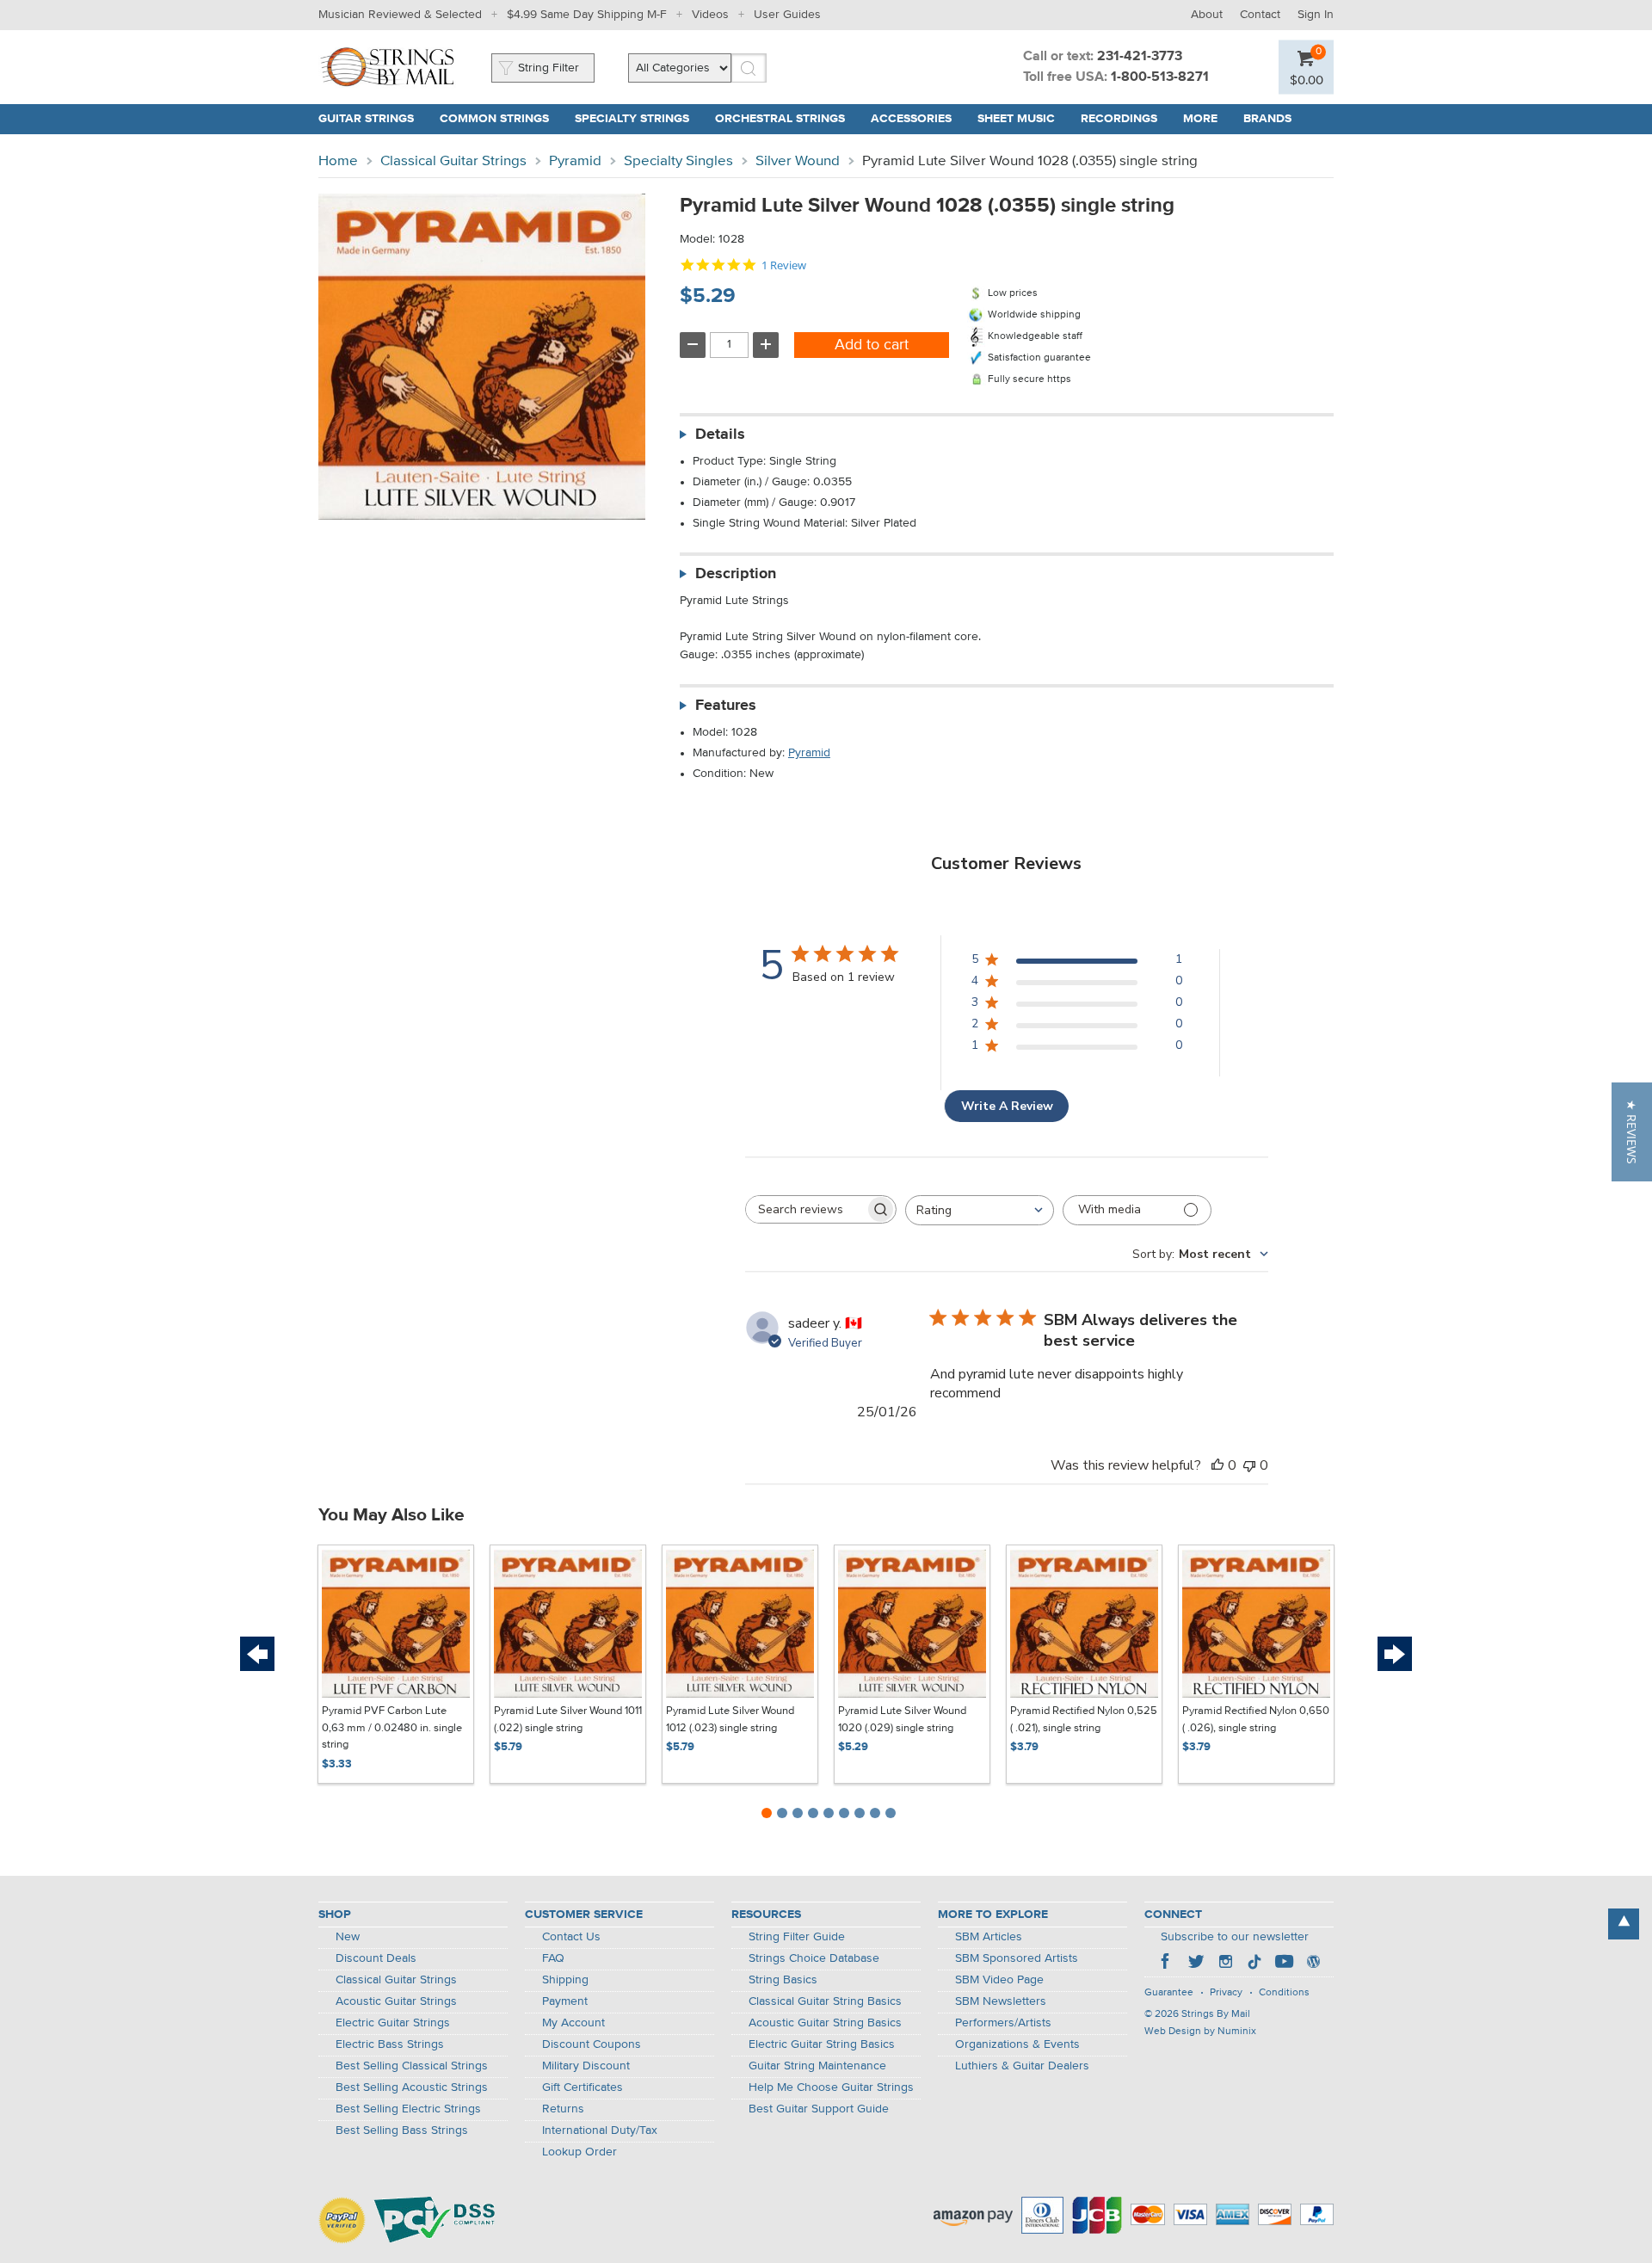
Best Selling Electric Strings (408, 2109)
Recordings (1119, 119)
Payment (565, 2001)
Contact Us (571, 1937)
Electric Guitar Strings (393, 2023)
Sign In (1316, 15)
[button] (1632, 1132)
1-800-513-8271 (1160, 77)
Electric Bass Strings (390, 2044)
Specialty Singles (678, 161)
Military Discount (586, 2066)
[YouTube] (1284, 1964)
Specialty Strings (632, 119)
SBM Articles (989, 1937)
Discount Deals (376, 1958)
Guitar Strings (366, 119)
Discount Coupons (592, 2044)
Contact (1260, 15)
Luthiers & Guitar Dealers (1022, 2066)
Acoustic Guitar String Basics (825, 2023)
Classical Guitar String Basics (825, 2001)
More (1200, 119)
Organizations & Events (1017, 2044)
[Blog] (1313, 1964)
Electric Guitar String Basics (822, 2044)
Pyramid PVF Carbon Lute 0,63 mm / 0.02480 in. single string (392, 1728)
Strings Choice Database (814, 1958)
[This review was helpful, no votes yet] (1217, 1465)
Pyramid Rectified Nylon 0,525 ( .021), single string (1084, 1720)
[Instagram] (1225, 1964)
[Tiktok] (1254, 1964)
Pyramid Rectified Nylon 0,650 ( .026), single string (1256, 1720)
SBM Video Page (999, 1980)
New (348, 1937)
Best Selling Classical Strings (412, 2066)
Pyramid (575, 161)
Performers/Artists (1003, 2023)
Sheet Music (1016, 119)
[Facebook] (1167, 1964)
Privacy (1226, 1993)
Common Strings (494, 119)
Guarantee (1169, 1993)
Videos (710, 15)
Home (338, 161)
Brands (1267, 119)
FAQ (553, 1958)
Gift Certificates (583, 2087)
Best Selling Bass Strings (402, 2130)
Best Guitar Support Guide (819, 2109)
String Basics (783, 1980)
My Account (573, 2023)
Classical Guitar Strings (453, 161)
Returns (563, 2109)
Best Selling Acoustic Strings (412, 2087)
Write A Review (1007, 1106)
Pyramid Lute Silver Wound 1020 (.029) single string (902, 1720)
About (1207, 15)
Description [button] (736, 574)
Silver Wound (798, 161)
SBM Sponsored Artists (1017, 1958)
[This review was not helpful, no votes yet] (1249, 1465)
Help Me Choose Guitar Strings (831, 2087)
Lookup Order (579, 2152)
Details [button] (720, 435)
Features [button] (726, 706)
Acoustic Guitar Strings (396, 2001)
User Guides (787, 15)
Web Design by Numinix (1200, 2032)
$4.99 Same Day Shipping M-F (587, 15)
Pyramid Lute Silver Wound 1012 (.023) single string (730, 1720)
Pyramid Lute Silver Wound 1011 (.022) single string (568, 1720)
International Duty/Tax (600, 2130)
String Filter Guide (797, 1937)
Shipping (565, 1980)
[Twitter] (1196, 1964)
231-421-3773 (1140, 57)
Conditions (1284, 1993)
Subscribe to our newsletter (1235, 1937)
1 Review (784, 265)
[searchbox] (805, 1209)
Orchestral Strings (780, 119)
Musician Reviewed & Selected (400, 15)
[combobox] (980, 1210)
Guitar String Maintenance (817, 2066)
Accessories (911, 119)
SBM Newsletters (1001, 2001)
